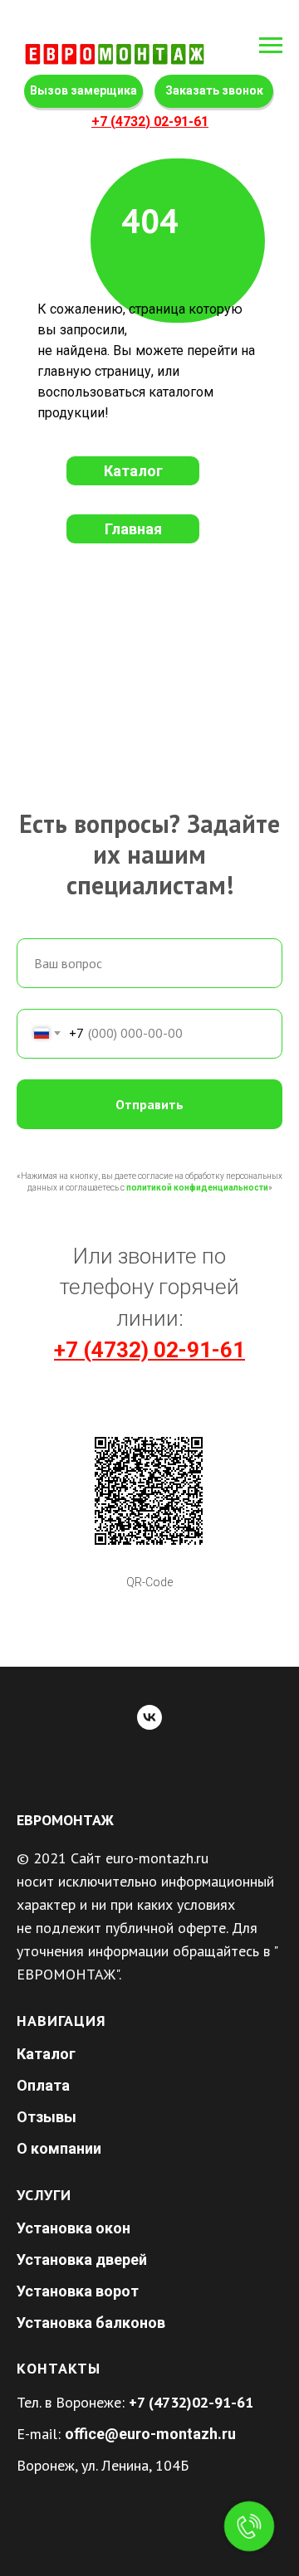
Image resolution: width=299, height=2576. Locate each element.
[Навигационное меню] (271, 46)
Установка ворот (78, 2291)
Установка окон (74, 2228)
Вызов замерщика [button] (83, 90)
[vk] (149, 1717)
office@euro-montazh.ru (150, 2434)
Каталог (133, 471)
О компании (59, 2148)
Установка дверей (82, 2259)
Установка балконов (91, 2323)
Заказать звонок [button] (214, 90)
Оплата (43, 2085)
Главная (133, 529)
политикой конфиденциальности (197, 1188)
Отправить (149, 1104)
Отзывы (47, 2117)
